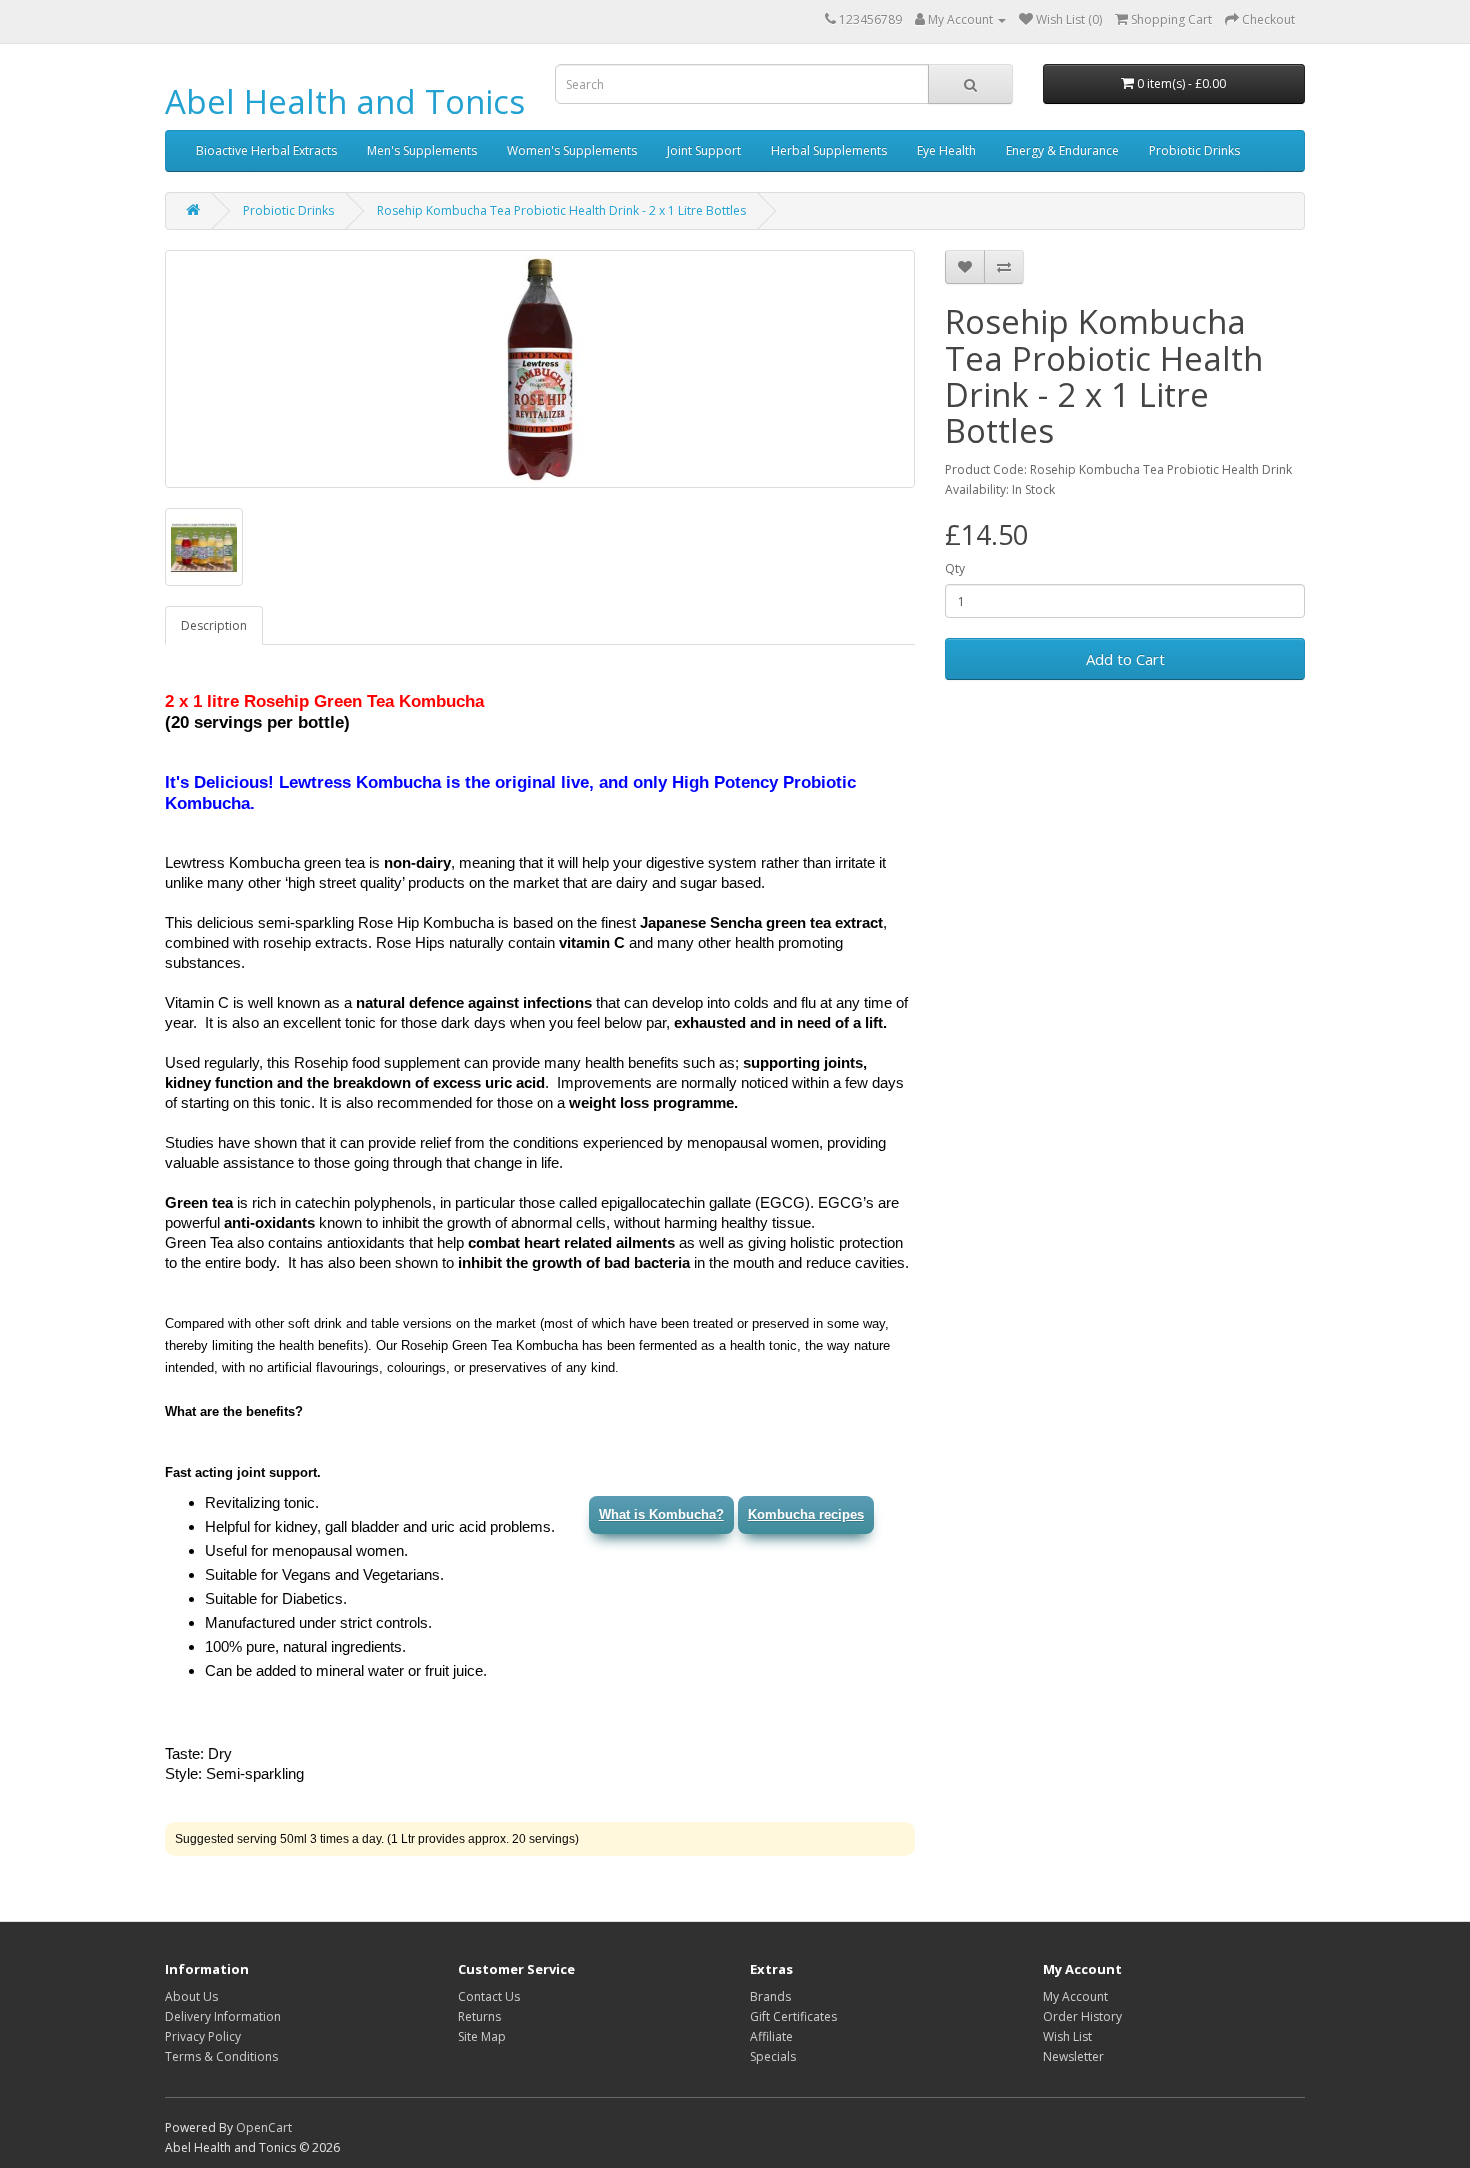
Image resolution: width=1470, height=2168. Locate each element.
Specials (773, 2056)
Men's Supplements (422, 150)
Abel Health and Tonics (345, 101)
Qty (955, 568)
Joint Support (704, 150)
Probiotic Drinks (1194, 150)
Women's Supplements (572, 150)
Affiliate (771, 2036)
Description (214, 625)
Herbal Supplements (829, 150)
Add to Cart (1125, 659)
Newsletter (1073, 2056)
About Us (191, 1996)
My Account (1075, 1996)
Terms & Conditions (221, 2056)
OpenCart (264, 2127)
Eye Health (946, 150)
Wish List (1067, 2036)
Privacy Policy (203, 2036)
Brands (770, 1996)
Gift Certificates (793, 2016)
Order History (1082, 2016)
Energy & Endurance (1062, 150)
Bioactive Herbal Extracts (266, 150)
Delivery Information (223, 2016)
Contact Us (489, 1996)
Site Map (482, 2036)
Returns (479, 2016)
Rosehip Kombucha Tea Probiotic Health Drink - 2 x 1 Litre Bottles (561, 210)
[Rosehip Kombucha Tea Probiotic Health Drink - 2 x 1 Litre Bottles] (540, 369)
